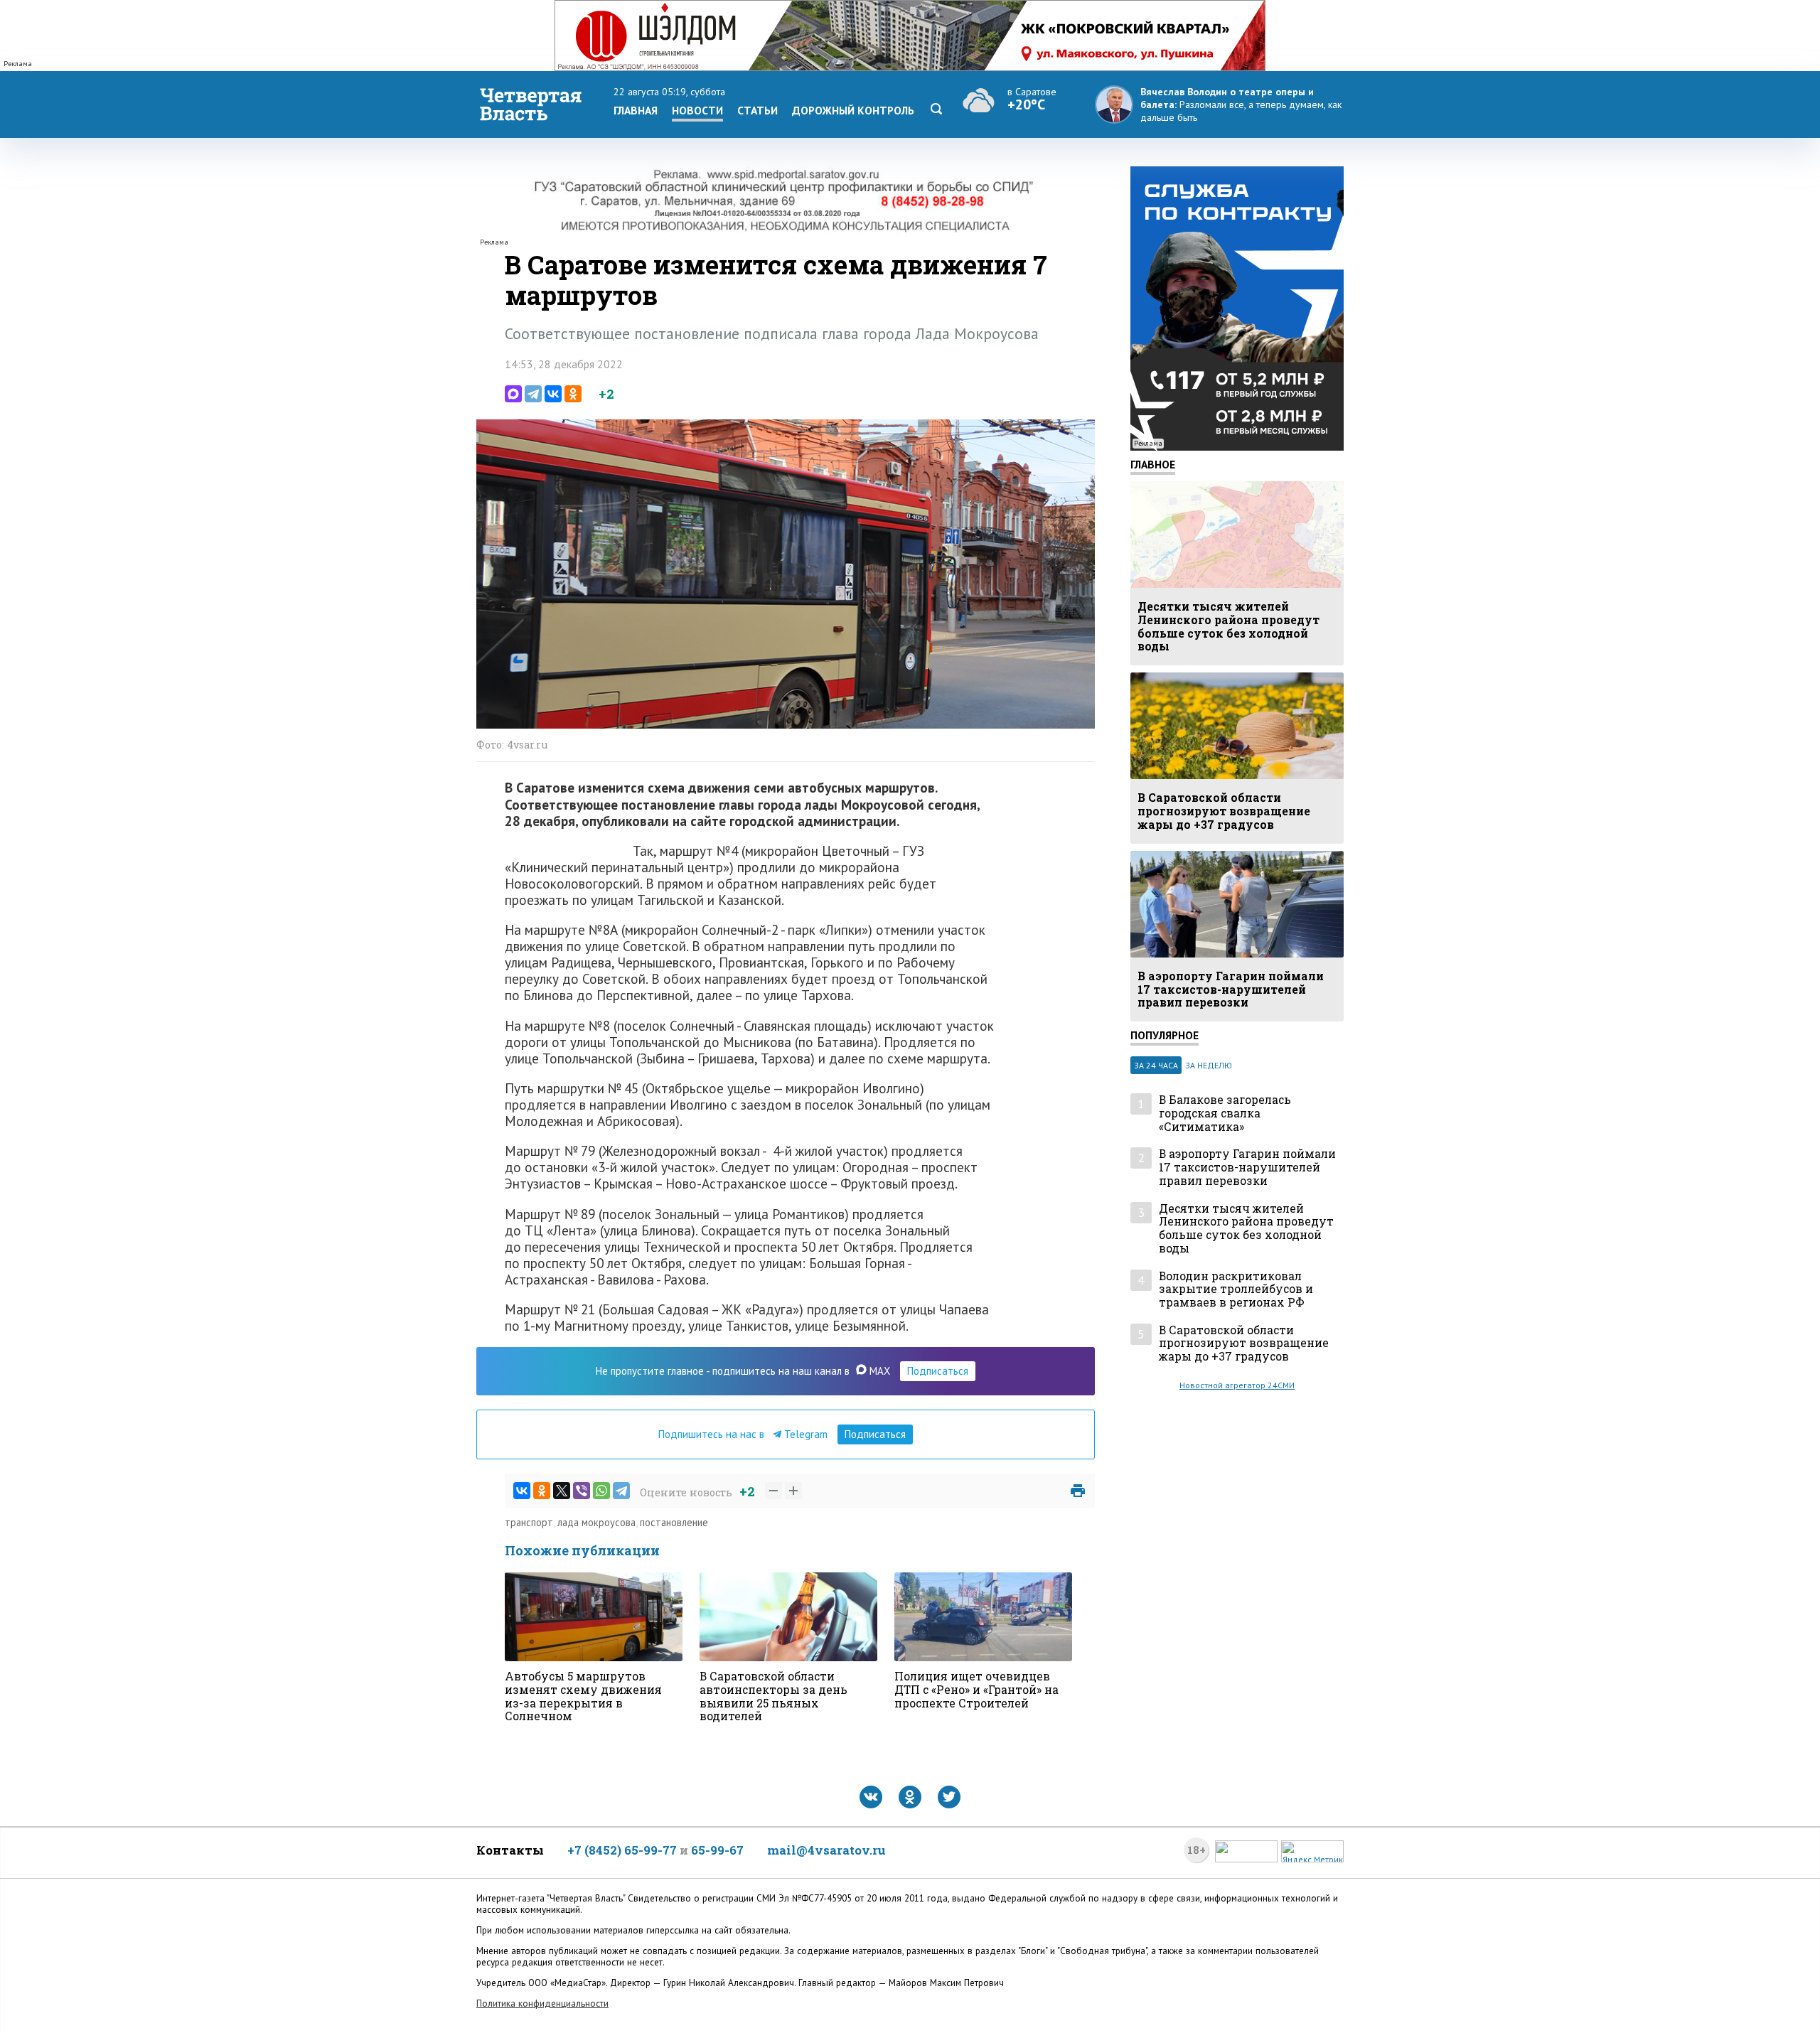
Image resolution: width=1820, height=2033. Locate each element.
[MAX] (513, 394)
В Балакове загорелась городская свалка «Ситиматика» (1225, 1113)
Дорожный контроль (853, 110)
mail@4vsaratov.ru (826, 1850)
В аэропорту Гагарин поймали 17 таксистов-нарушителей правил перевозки (1247, 1167)
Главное (1153, 464)
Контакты (510, 1850)
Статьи (758, 110)
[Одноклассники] (573, 394)
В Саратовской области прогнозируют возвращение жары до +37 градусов (1244, 1343)
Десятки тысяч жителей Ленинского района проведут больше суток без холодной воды (1246, 1229)
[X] (562, 1491)
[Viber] (582, 1491)
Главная (636, 110)
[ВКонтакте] (553, 394)
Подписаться (938, 1371)
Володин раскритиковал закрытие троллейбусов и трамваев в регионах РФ (1236, 1289)
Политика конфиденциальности (542, 2004)
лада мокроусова (596, 1522)
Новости (697, 110)
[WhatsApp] (601, 1491)
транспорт (529, 1522)
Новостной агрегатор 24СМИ (1237, 1385)
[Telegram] (533, 394)
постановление (674, 1522)
